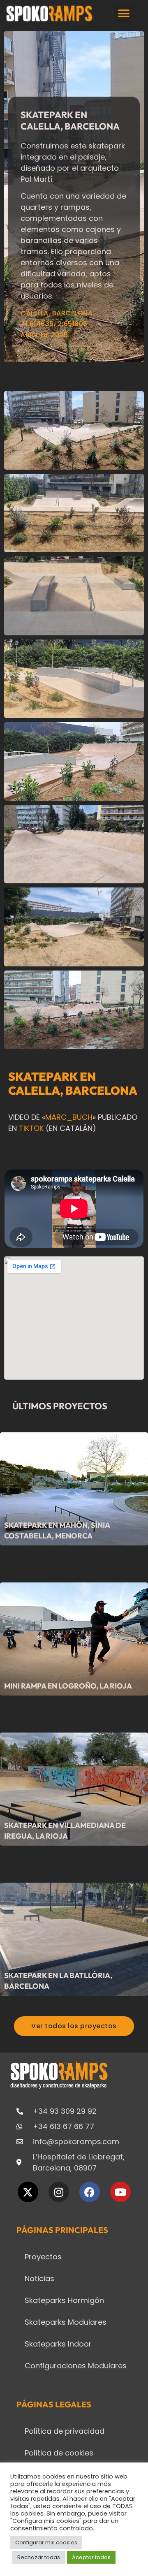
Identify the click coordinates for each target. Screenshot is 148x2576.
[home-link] (50, 13)
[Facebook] (90, 2192)
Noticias (39, 2278)
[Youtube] (120, 2192)
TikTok (31, 1128)
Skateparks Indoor (58, 2344)
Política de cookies (59, 2453)
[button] (124, 13)
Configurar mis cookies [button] (46, 2542)
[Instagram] (59, 2192)
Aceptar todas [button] (91, 2557)
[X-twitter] (28, 2192)
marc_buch (69, 1117)
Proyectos (43, 2257)
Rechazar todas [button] (39, 2557)
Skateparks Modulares (66, 2322)
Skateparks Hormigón (64, 2300)
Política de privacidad (65, 2431)
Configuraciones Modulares (76, 2366)
